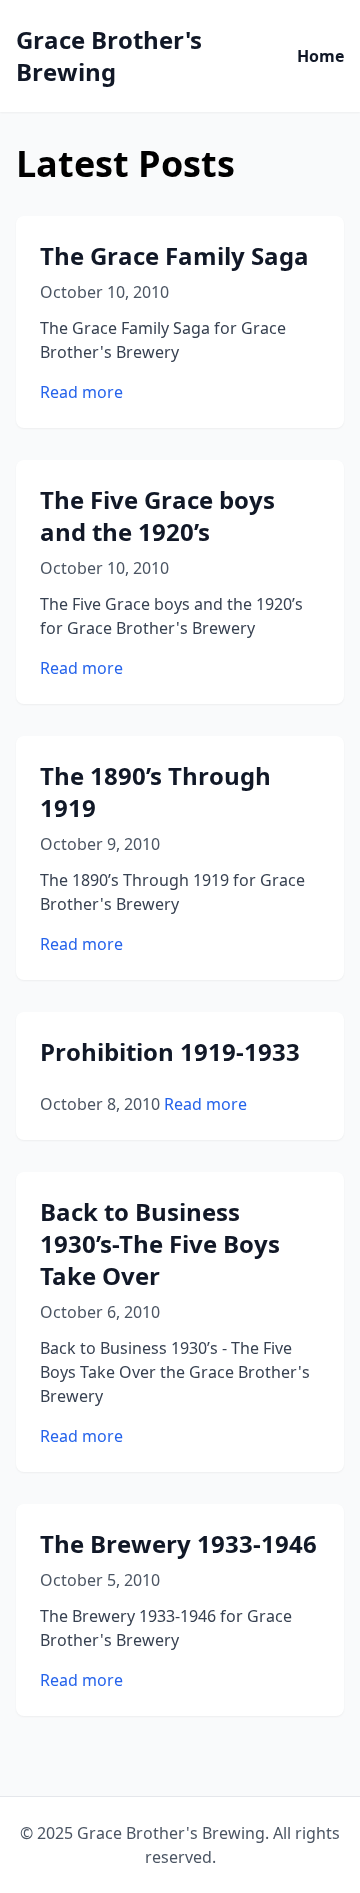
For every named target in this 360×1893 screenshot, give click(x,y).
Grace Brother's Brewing (109, 56)
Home (320, 56)
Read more (81, 391)
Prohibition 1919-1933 (170, 1051)
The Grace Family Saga (174, 255)
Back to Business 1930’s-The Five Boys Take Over (160, 1243)
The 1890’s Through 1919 (155, 791)
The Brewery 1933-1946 (178, 1543)
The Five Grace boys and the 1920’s (157, 515)
